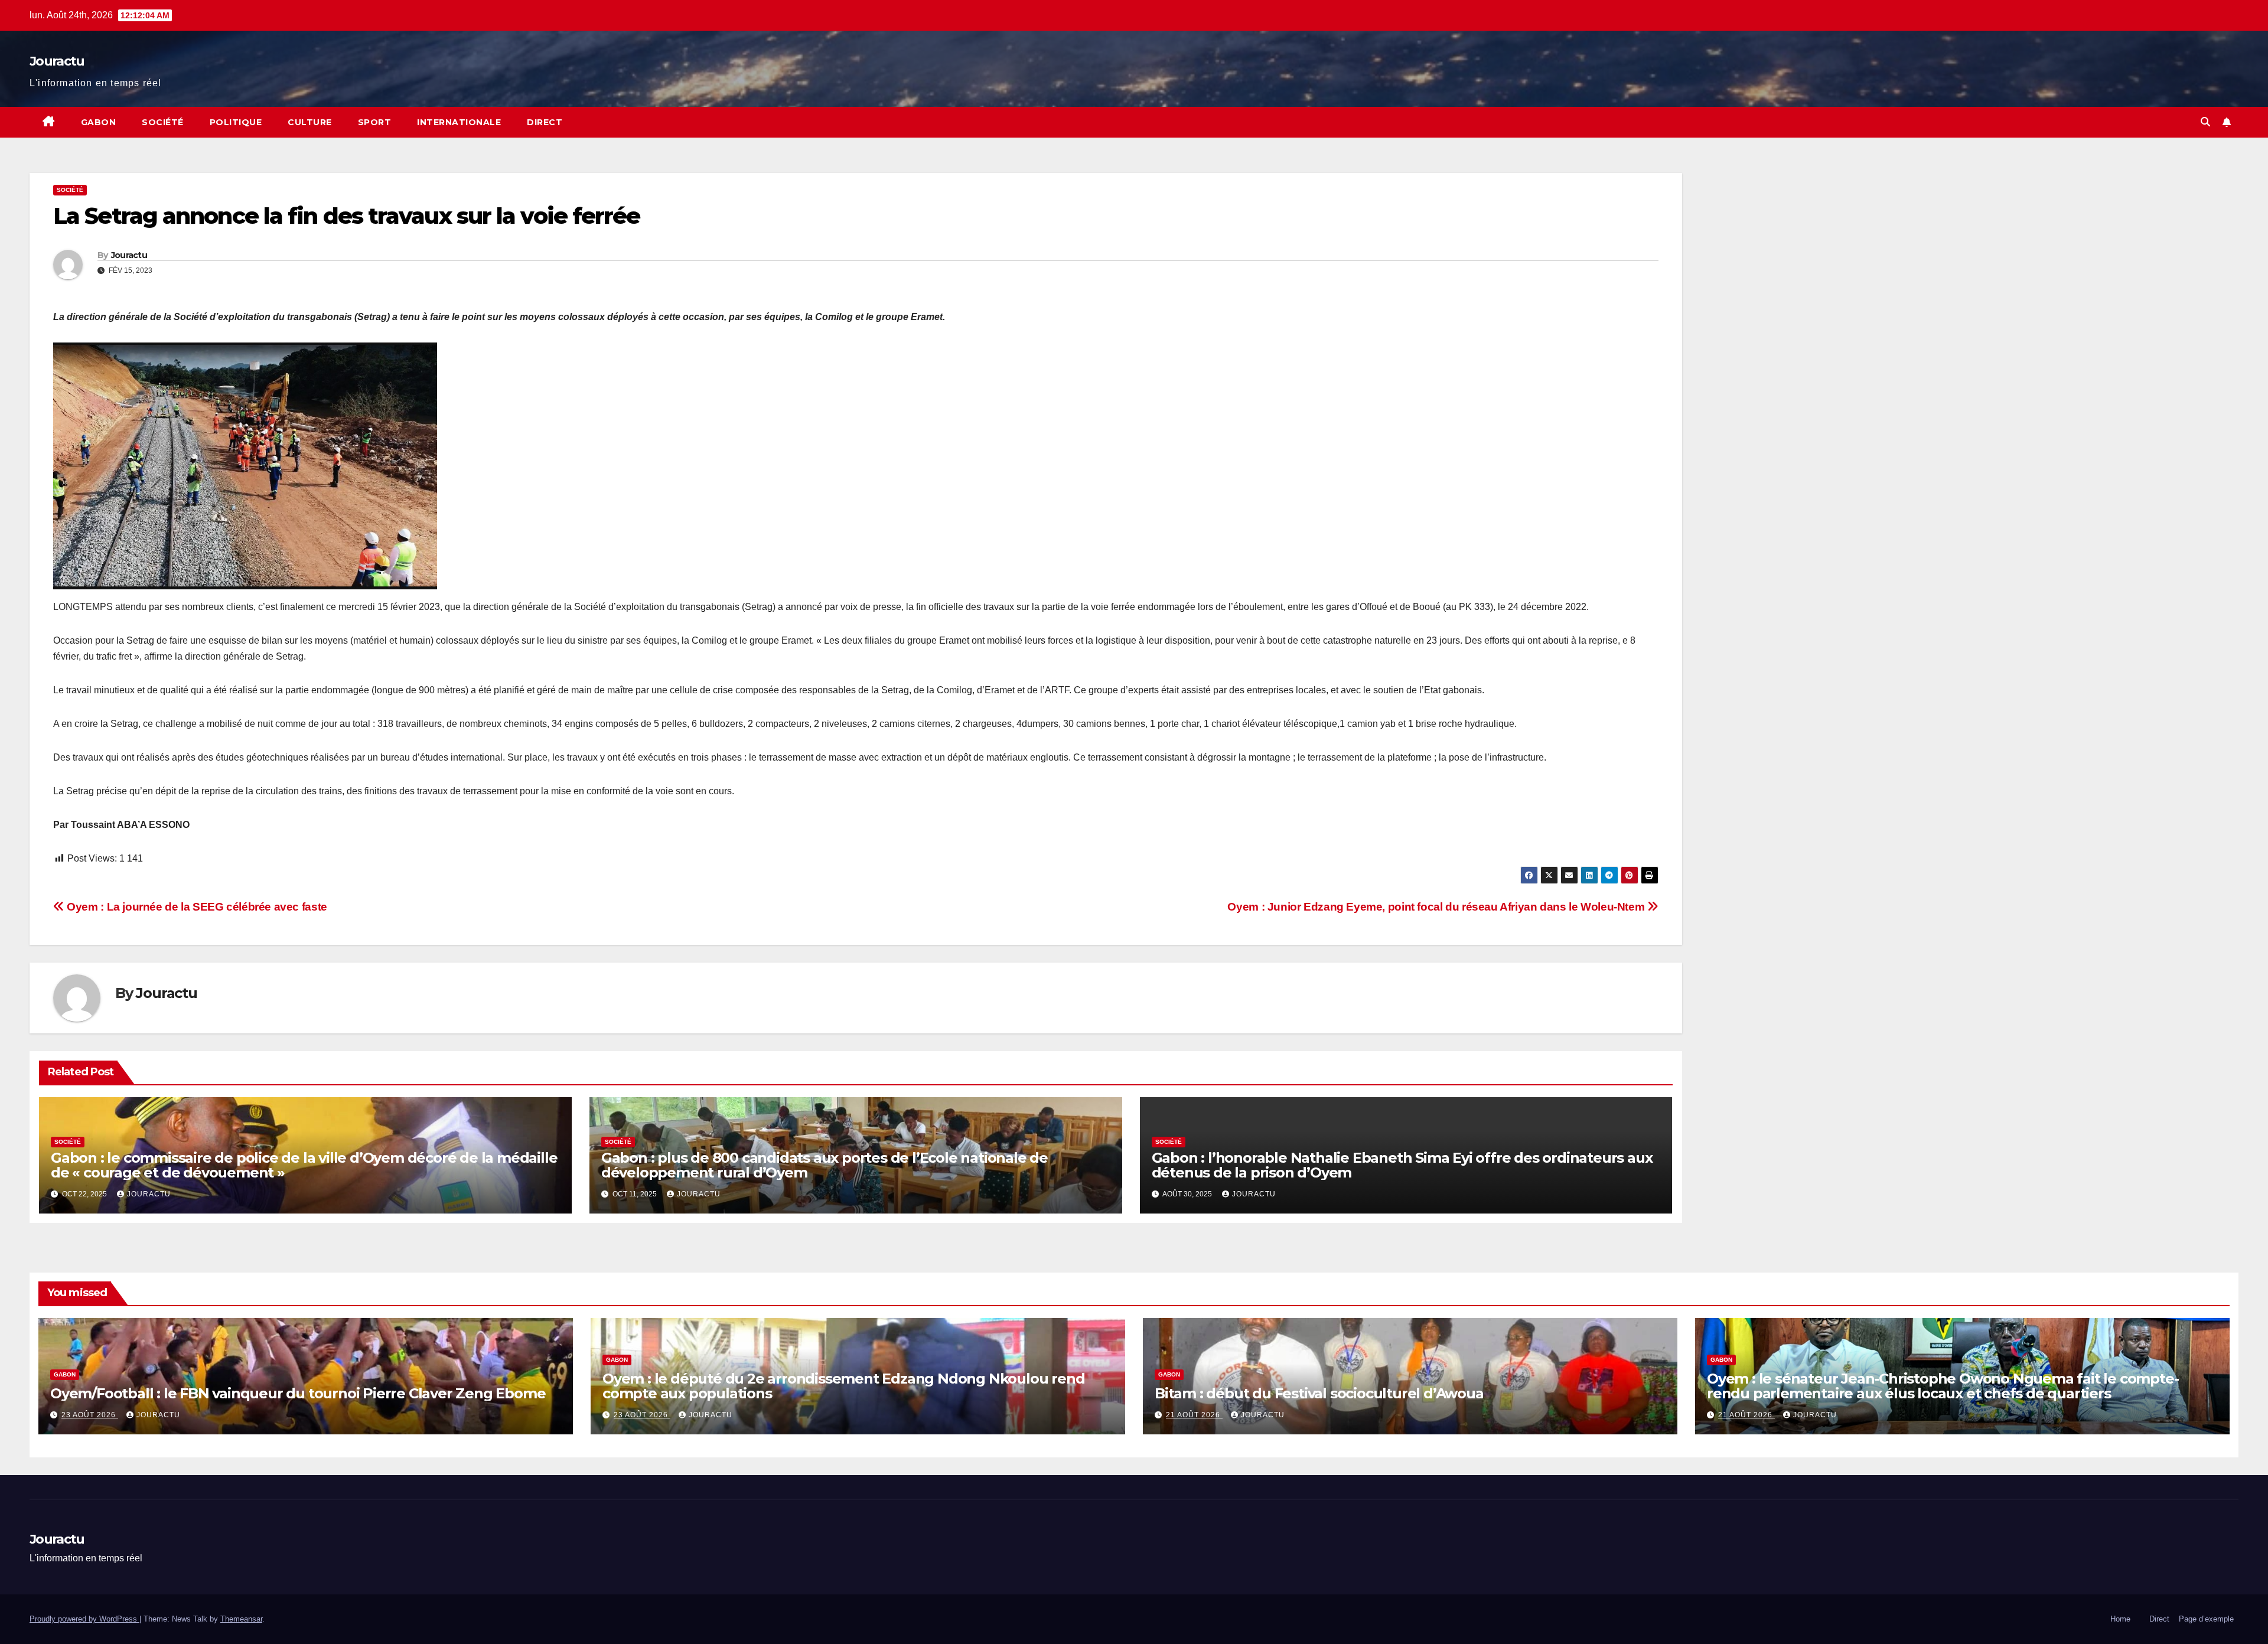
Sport (375, 122)
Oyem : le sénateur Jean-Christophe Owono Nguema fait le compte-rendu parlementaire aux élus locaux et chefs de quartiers (1943, 1386)
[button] (2205, 122)
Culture (310, 122)
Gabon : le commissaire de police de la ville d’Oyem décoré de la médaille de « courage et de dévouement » (304, 1165)
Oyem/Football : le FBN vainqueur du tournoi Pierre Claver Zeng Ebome (298, 1393)
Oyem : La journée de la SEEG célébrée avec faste (196, 907)
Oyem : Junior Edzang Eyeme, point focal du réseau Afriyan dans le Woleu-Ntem (1437, 907)
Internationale (459, 122)
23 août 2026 (90, 1415)
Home (2120, 1619)
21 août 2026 (1194, 1415)
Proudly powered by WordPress (84, 1619)
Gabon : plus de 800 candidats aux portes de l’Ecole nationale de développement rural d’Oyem (825, 1165)
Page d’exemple (2206, 1619)
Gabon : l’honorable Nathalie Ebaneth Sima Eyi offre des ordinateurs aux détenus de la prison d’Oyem (1402, 1165)
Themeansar (241, 1619)
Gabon (99, 122)
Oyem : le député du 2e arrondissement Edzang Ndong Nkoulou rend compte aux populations (843, 1386)
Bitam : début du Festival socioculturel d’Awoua (1319, 1393)
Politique (236, 122)
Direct (545, 122)
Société (163, 122)
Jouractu (57, 61)
